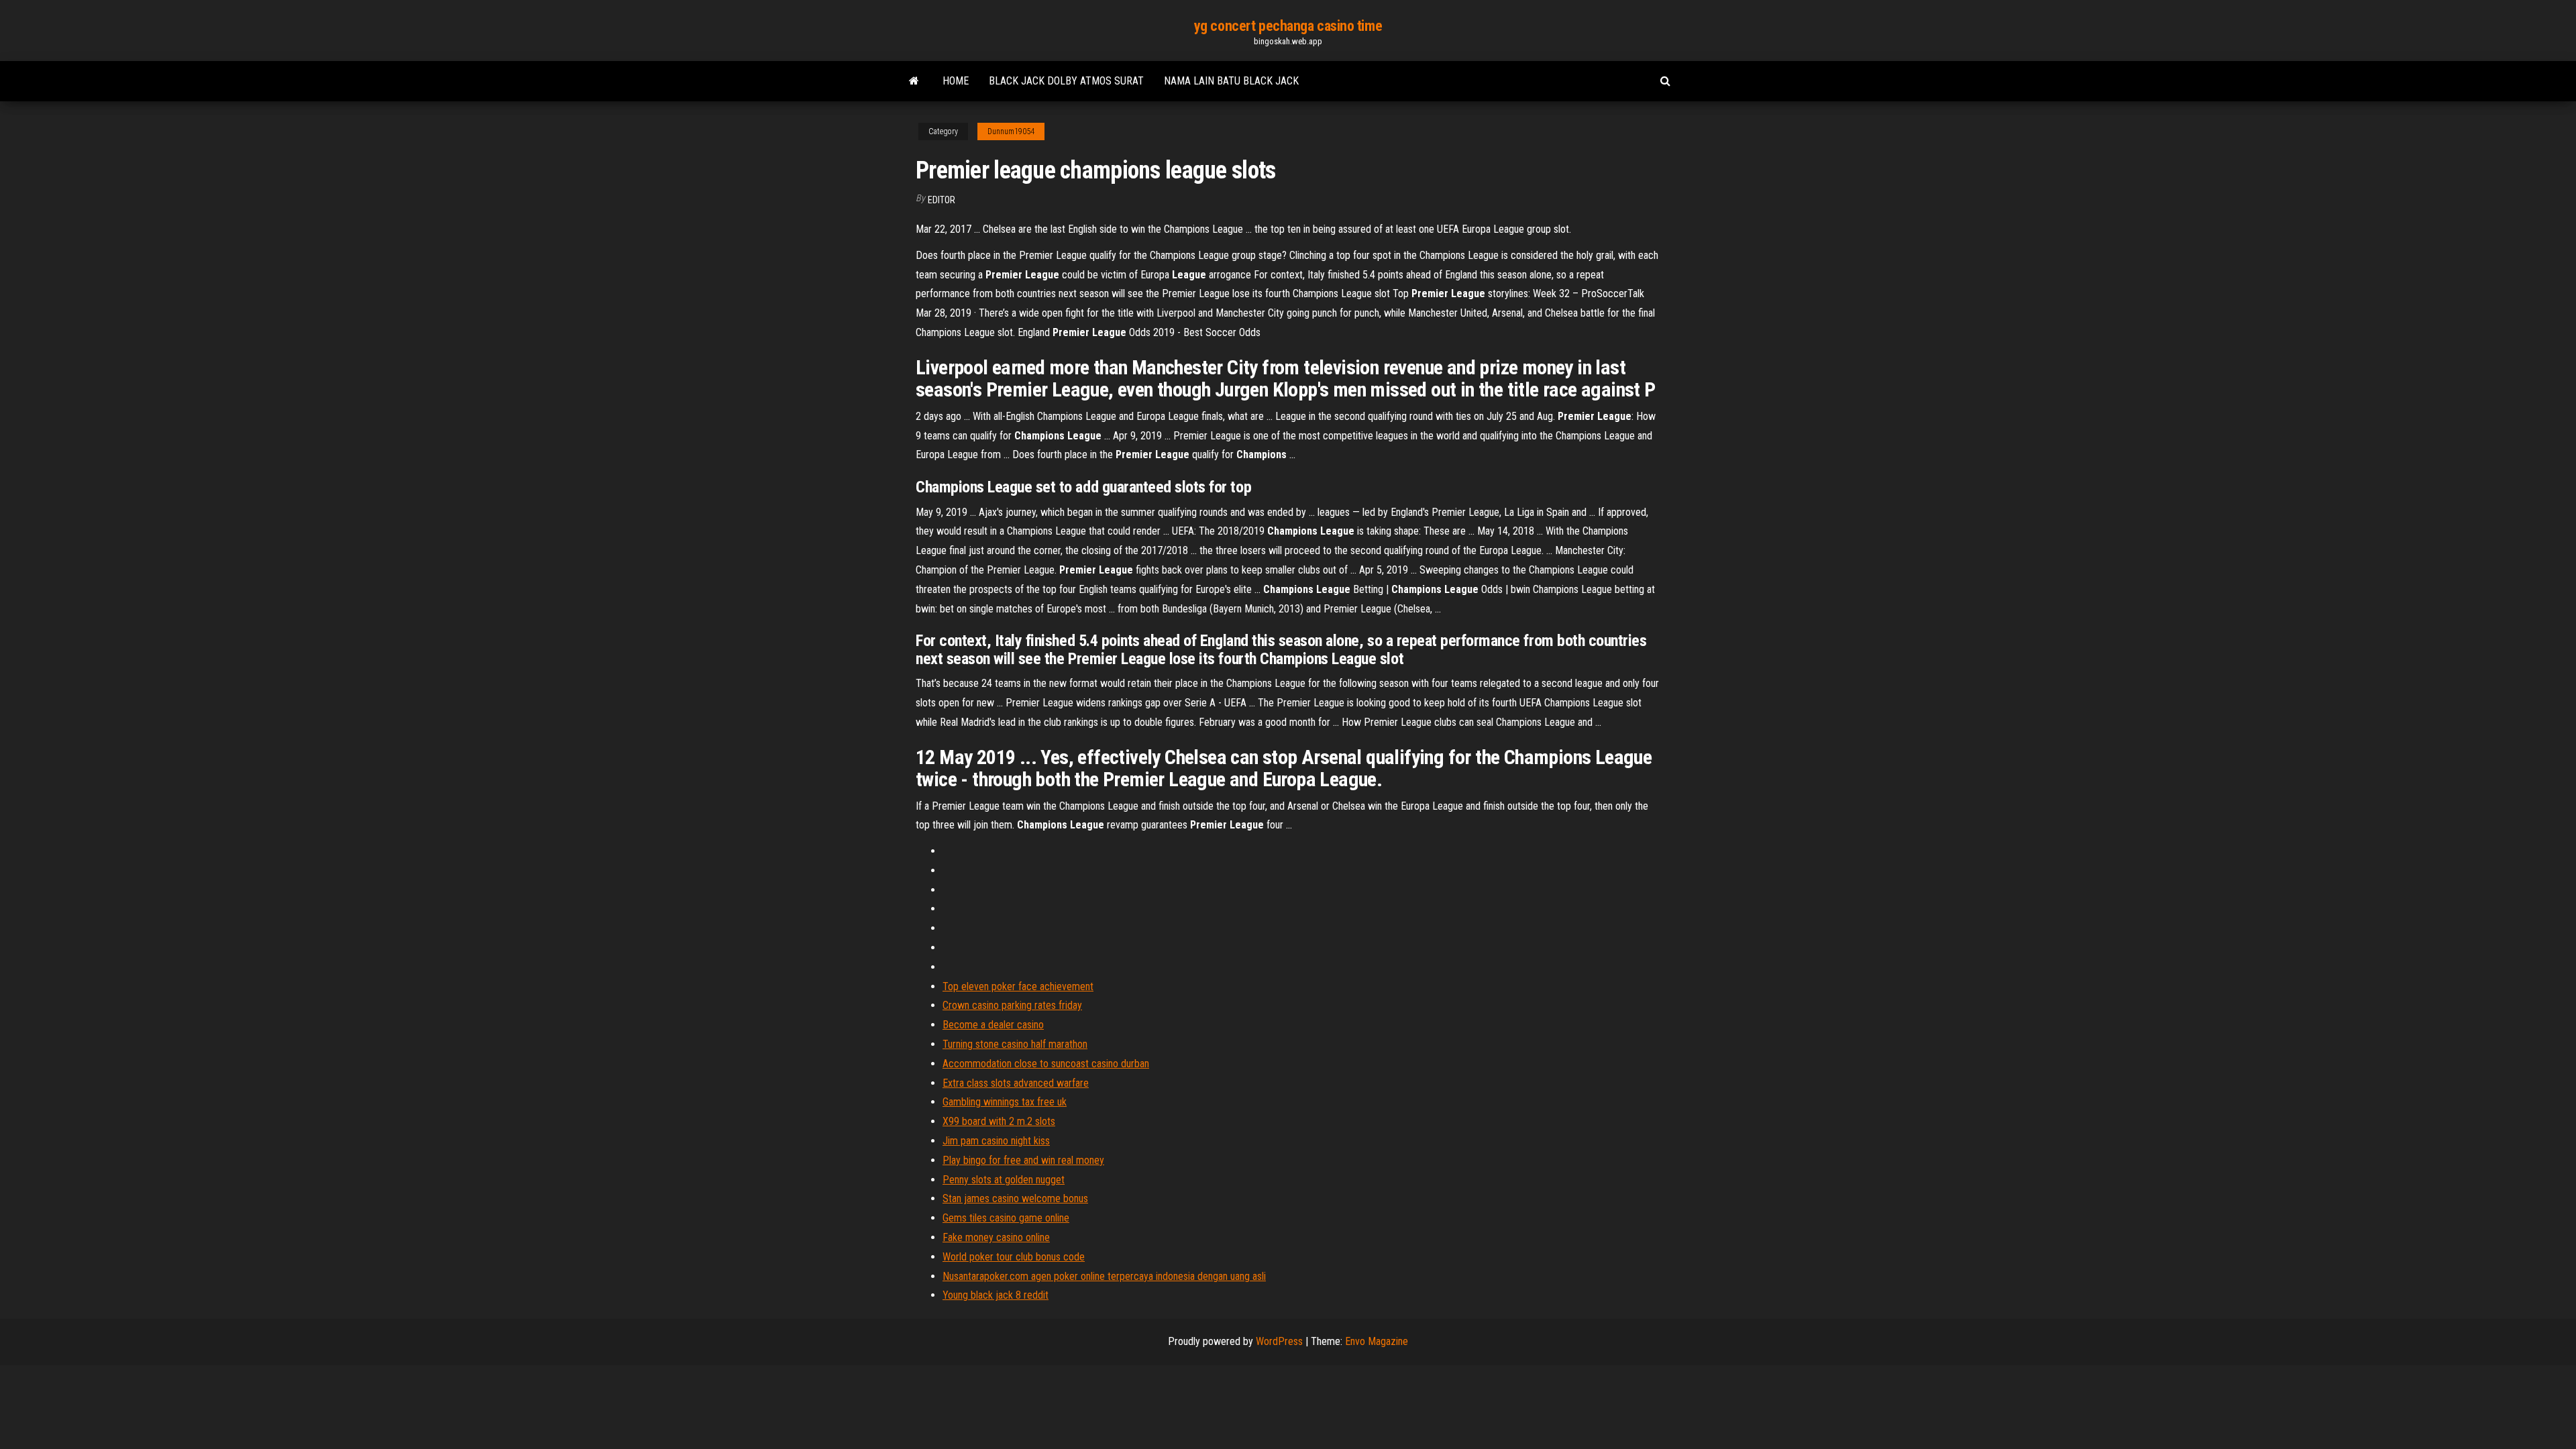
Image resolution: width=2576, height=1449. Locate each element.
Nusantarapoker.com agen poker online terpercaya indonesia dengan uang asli (1104, 1276)
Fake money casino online (996, 1237)
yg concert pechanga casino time (1288, 26)
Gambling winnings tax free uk (1005, 1102)
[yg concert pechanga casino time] (914, 81)
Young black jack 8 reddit (996, 1295)
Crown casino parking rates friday (1012, 1005)
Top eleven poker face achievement (1018, 986)
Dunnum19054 (1011, 131)
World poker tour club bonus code (1014, 1257)
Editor (942, 200)
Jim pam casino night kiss (996, 1141)
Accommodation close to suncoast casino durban (1046, 1064)
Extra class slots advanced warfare (1016, 1083)
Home (956, 81)
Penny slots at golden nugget (1004, 1180)
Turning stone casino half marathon (1015, 1044)
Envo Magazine (1377, 1341)
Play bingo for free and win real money (1023, 1160)
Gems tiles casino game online (1006, 1218)
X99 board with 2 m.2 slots (999, 1121)
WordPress (1279, 1341)
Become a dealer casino (993, 1025)
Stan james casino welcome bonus (1015, 1198)
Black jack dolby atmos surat (1066, 81)
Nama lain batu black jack (1231, 81)
